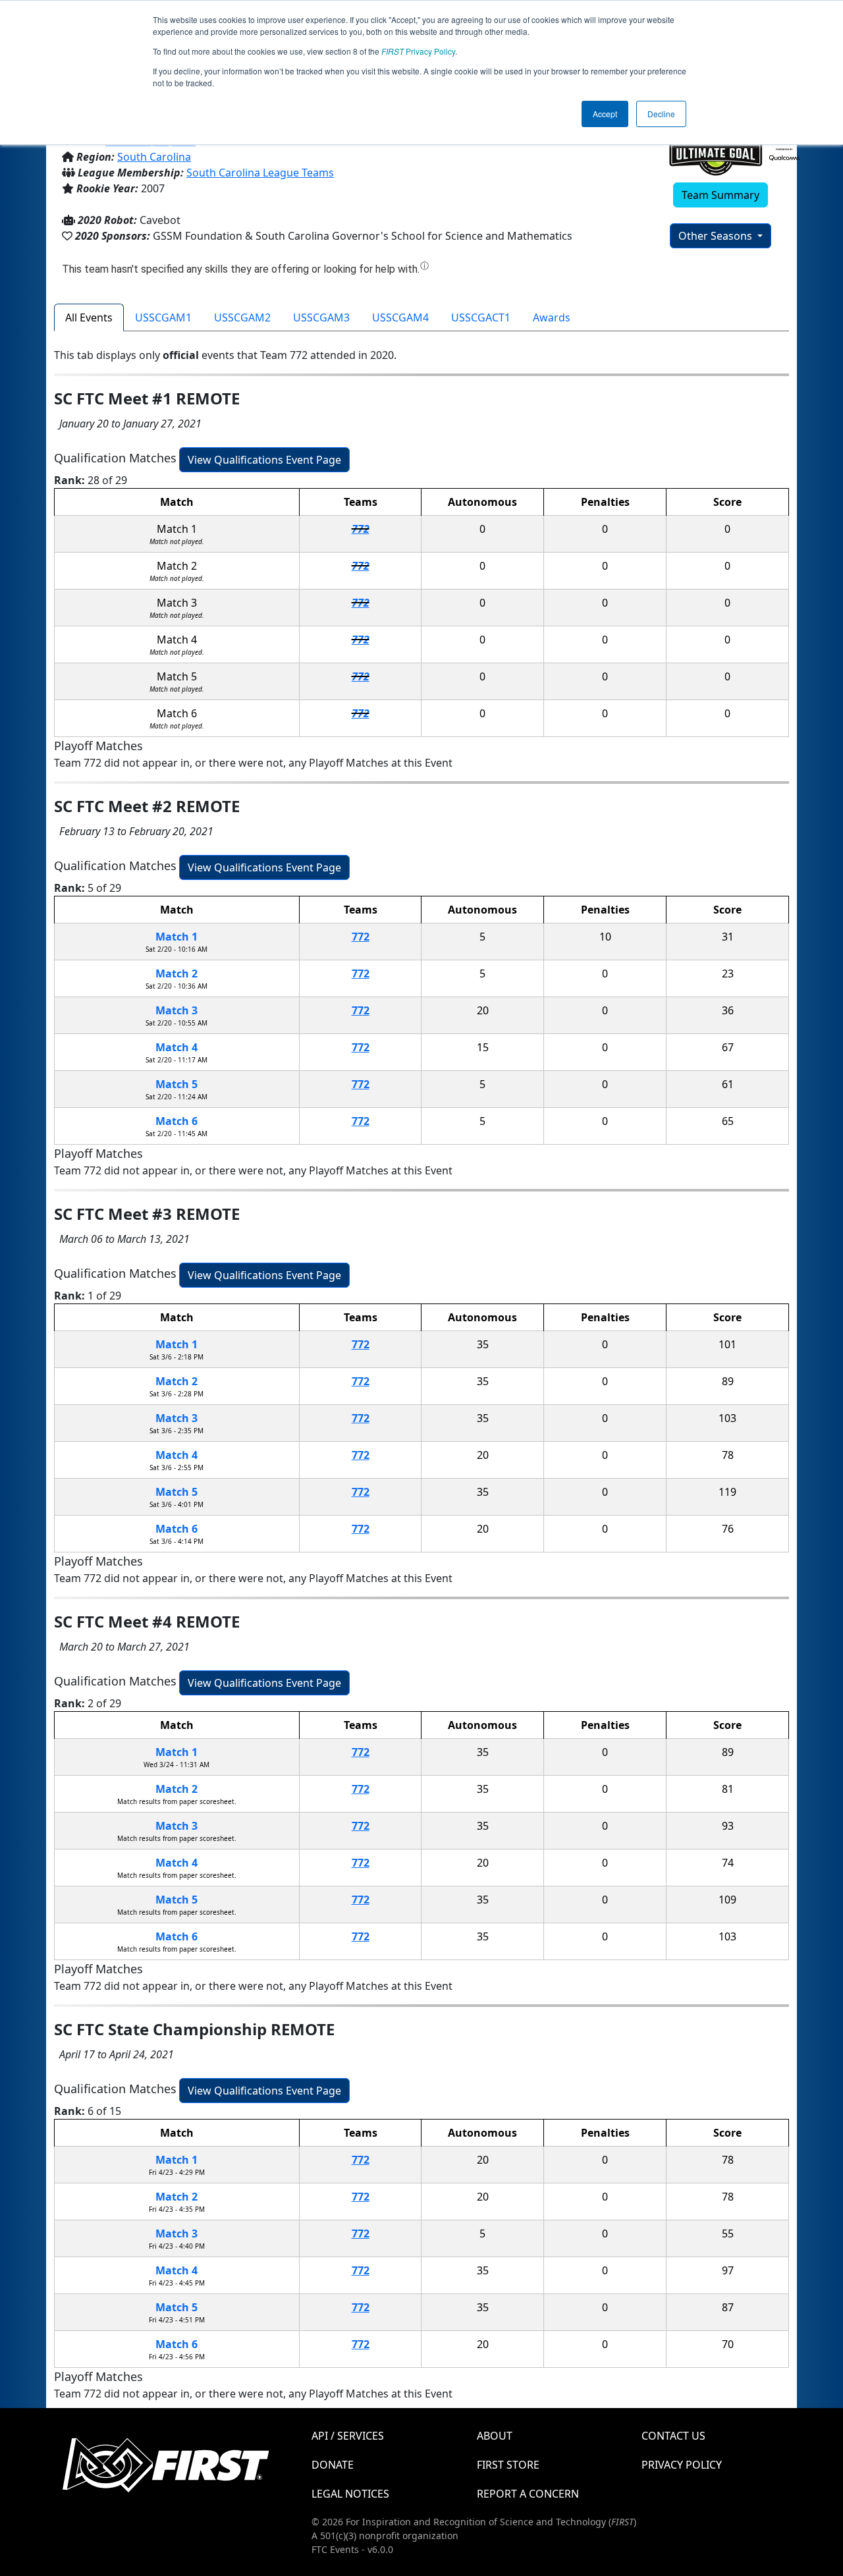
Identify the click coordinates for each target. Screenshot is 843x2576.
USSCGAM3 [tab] (321, 317)
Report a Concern (528, 2494)
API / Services (348, 2436)
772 (361, 529)
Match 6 (177, 1121)
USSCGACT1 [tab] (481, 317)
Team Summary (721, 195)
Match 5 (177, 1084)
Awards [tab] (552, 317)
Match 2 (177, 973)
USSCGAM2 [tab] (242, 317)
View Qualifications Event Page (264, 460)
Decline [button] (661, 114)
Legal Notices (350, 2494)
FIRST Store (508, 2465)
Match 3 (177, 1010)
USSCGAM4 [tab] (400, 317)
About (495, 2436)
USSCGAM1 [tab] (163, 317)
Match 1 (177, 937)
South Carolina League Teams (260, 173)
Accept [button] (605, 114)
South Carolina (154, 157)
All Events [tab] (89, 317)
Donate (333, 2465)
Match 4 (177, 1047)
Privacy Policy (418, 51)
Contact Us (673, 2436)
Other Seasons (717, 236)
